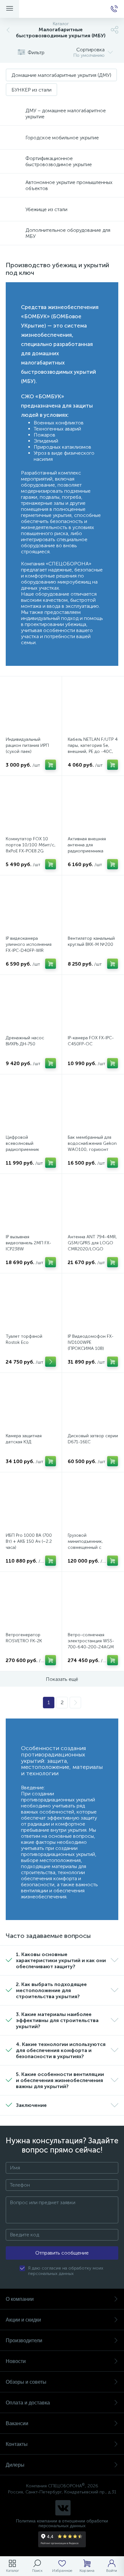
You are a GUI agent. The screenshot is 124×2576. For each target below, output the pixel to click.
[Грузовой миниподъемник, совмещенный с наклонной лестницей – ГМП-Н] (93, 1503)
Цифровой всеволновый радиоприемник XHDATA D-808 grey (26, 1146)
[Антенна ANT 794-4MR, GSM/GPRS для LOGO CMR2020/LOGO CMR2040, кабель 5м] (93, 1205)
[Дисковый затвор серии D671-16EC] (93, 1404)
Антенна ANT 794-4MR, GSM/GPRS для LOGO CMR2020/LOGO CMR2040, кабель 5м (92, 1246)
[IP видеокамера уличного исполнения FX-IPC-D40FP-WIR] (31, 906)
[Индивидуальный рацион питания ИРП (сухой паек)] (31, 707)
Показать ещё (62, 1679)
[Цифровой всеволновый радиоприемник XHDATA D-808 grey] (31, 1105)
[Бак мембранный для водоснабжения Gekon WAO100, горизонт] (93, 1105)
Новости (16, 2361)
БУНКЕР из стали (31, 90)
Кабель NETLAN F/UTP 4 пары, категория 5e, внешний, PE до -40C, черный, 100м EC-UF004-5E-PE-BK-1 (93, 751)
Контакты (17, 2444)
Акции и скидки (23, 2320)
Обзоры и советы (26, 2382)
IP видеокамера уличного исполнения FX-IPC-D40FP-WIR (29, 944)
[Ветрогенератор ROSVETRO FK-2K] (31, 1603)
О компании (20, 2299)
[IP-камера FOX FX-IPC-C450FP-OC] (93, 1006)
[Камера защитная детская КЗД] (31, 1404)
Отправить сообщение (62, 2253)
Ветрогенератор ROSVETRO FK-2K (24, 1638)
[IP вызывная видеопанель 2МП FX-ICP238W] (31, 1205)
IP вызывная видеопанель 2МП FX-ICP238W (28, 1243)
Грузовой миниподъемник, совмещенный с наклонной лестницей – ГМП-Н (93, 1547)
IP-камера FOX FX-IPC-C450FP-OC (91, 1041)
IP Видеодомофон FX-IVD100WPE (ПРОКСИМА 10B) (91, 1342)
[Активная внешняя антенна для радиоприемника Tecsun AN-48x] (93, 807)
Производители (24, 2340)
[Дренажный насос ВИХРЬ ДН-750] (31, 1006)
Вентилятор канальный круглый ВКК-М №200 (91, 941)
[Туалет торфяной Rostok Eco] (31, 1304)
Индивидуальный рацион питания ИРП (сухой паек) (27, 745)
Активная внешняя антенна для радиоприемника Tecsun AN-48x (87, 848)
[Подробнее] (51, 1362)
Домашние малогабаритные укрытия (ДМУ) (61, 75)
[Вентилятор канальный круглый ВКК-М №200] (93, 906)
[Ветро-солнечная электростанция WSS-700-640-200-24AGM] (93, 1603)
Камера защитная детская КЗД (24, 1439)
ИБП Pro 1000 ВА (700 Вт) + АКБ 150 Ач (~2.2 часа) (29, 1541)
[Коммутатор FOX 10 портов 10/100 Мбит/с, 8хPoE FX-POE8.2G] (31, 807)
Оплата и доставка (28, 2403)
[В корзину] (51, 765)
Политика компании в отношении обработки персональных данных (62, 2523)
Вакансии (17, 2423)
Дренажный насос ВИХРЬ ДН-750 (25, 1041)
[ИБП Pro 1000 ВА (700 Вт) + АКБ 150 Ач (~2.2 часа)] (31, 1503)
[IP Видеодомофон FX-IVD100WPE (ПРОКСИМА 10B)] (93, 1304)
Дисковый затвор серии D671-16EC (93, 1439)
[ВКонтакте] (63, 2508)
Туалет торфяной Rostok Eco (24, 1339)
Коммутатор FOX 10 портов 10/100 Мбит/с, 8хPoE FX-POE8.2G (31, 845)
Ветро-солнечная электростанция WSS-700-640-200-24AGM (91, 1641)
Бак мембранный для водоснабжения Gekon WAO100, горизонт (92, 1143)
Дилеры (15, 2465)
